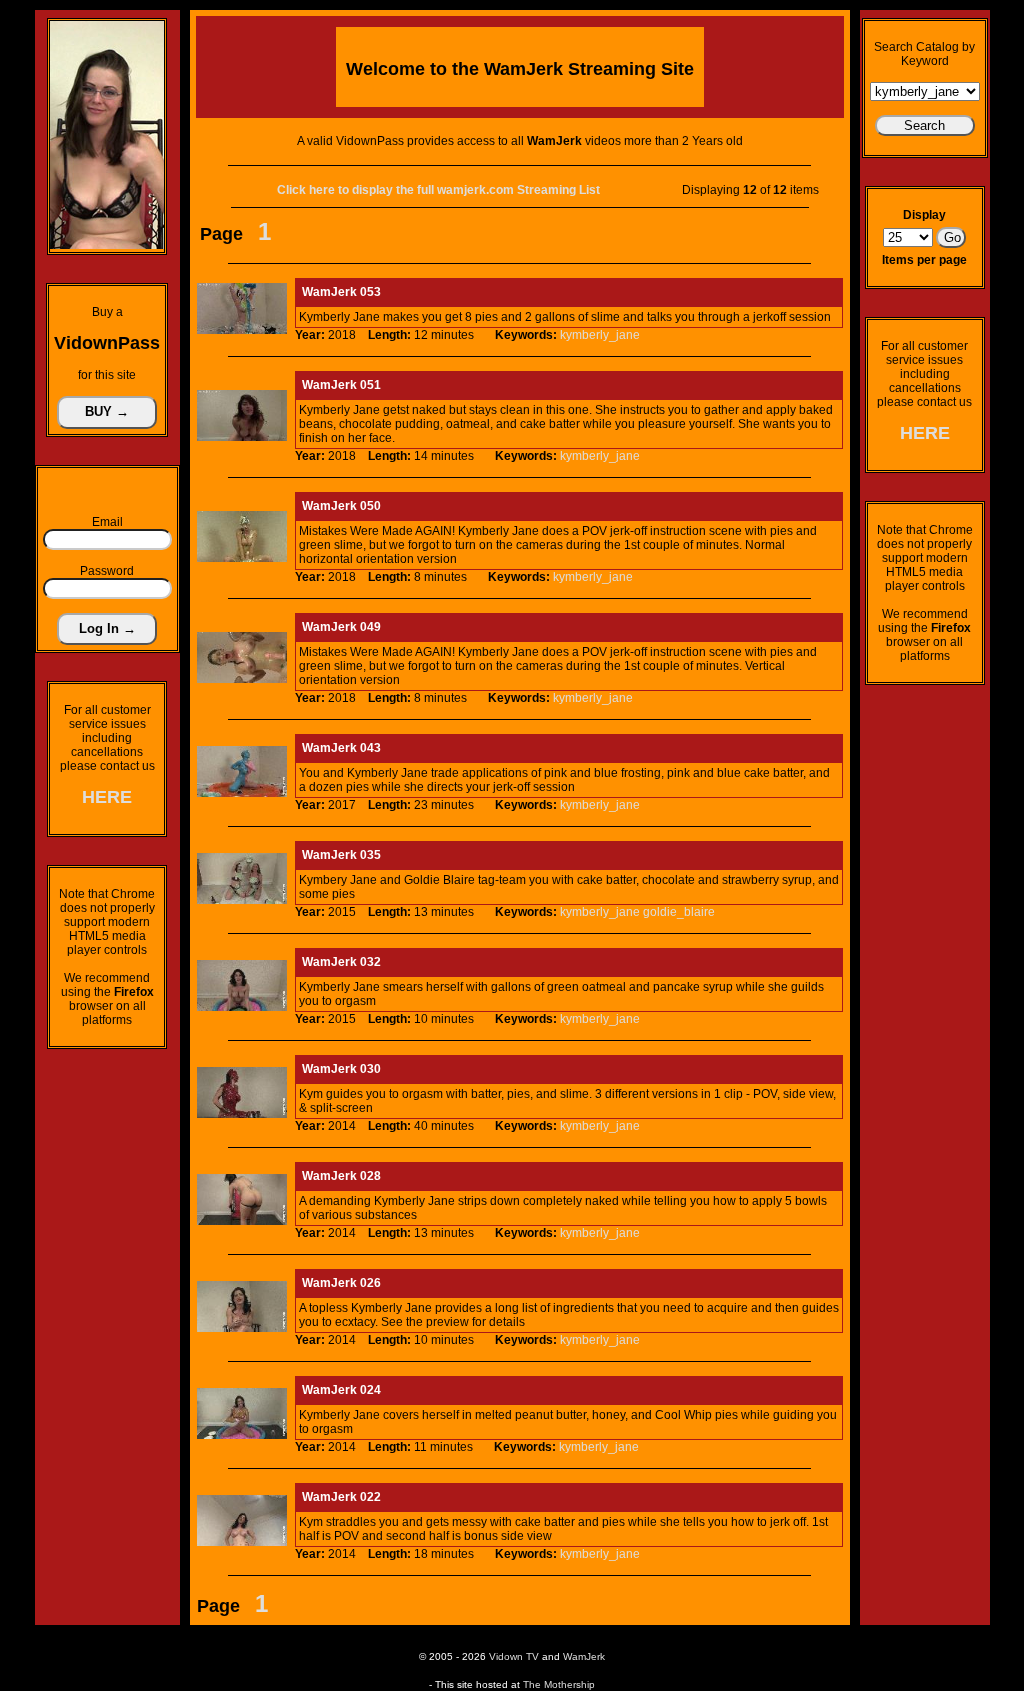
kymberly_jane (600, 335)
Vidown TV (514, 1656)
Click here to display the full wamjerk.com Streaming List (438, 190)
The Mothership (559, 1684)
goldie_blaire (679, 912)
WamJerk (584, 1656)
